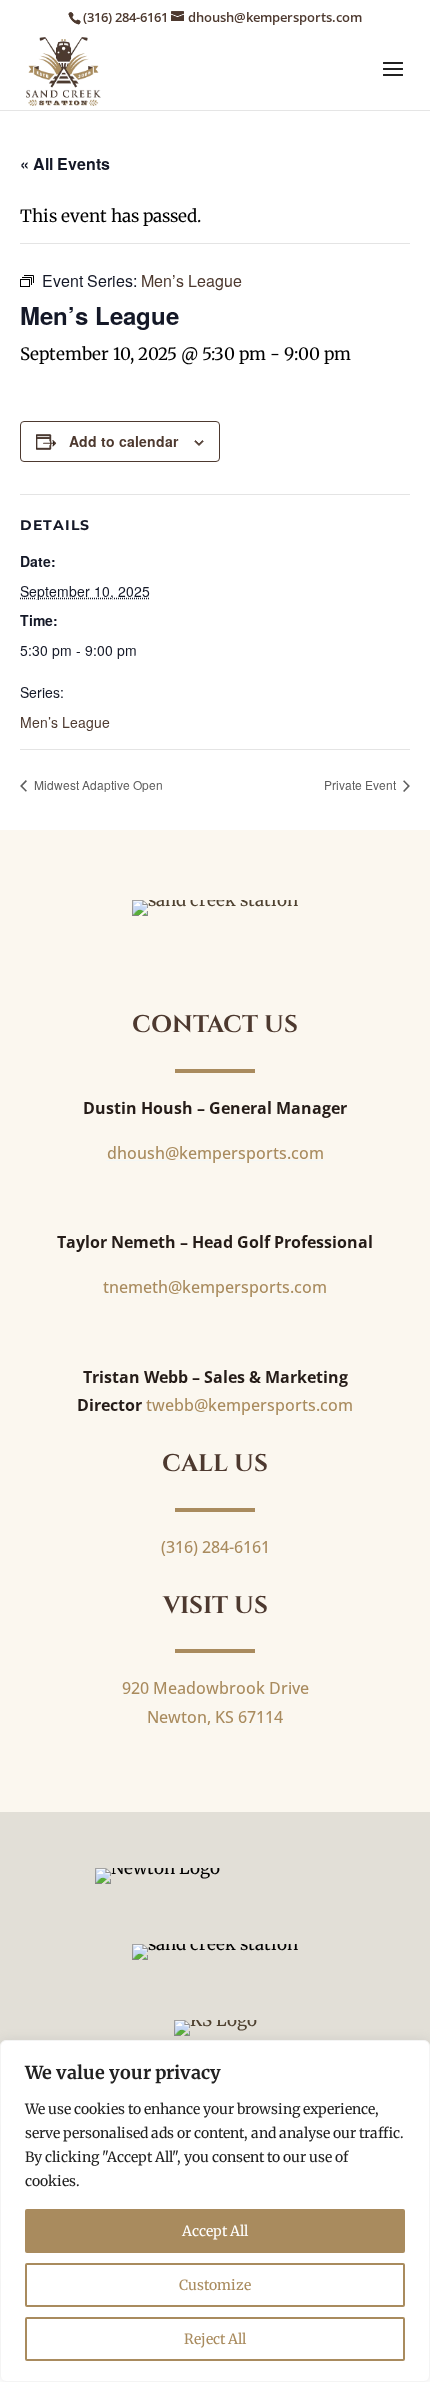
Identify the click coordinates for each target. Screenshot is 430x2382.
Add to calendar (123, 441)
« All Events (65, 163)
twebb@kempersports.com (249, 1405)
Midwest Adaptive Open (97, 784)
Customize (215, 2285)
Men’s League (65, 722)
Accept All (215, 2231)
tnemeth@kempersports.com (215, 1287)
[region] (215, 2211)
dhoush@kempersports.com (215, 1153)
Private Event (361, 784)
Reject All (215, 2339)
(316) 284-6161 (125, 17)
